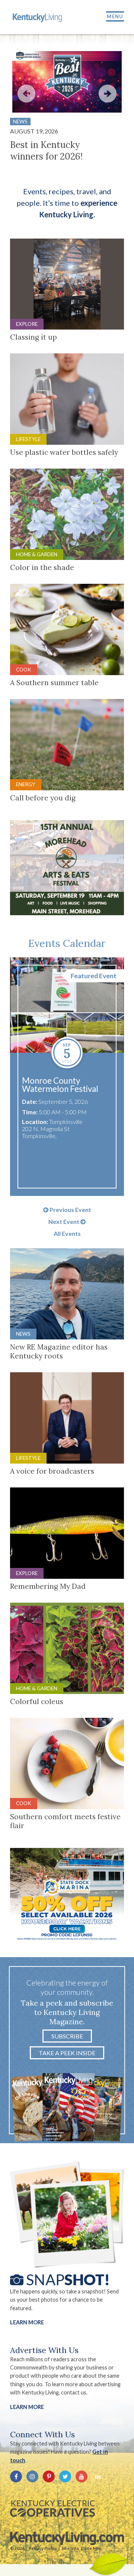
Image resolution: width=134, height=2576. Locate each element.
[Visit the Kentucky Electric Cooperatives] (52, 2509)
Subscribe (67, 2036)
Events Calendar (67, 943)
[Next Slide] (108, 94)
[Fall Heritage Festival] (74, 1005)
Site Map (93, 2548)
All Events (67, 1234)
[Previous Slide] (26, 94)
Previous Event (70, 1210)
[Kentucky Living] (38, 17)
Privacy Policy (43, 2548)
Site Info (70, 2548)
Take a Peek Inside (67, 2053)
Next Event (64, 1222)
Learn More (27, 2322)
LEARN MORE (27, 2407)
